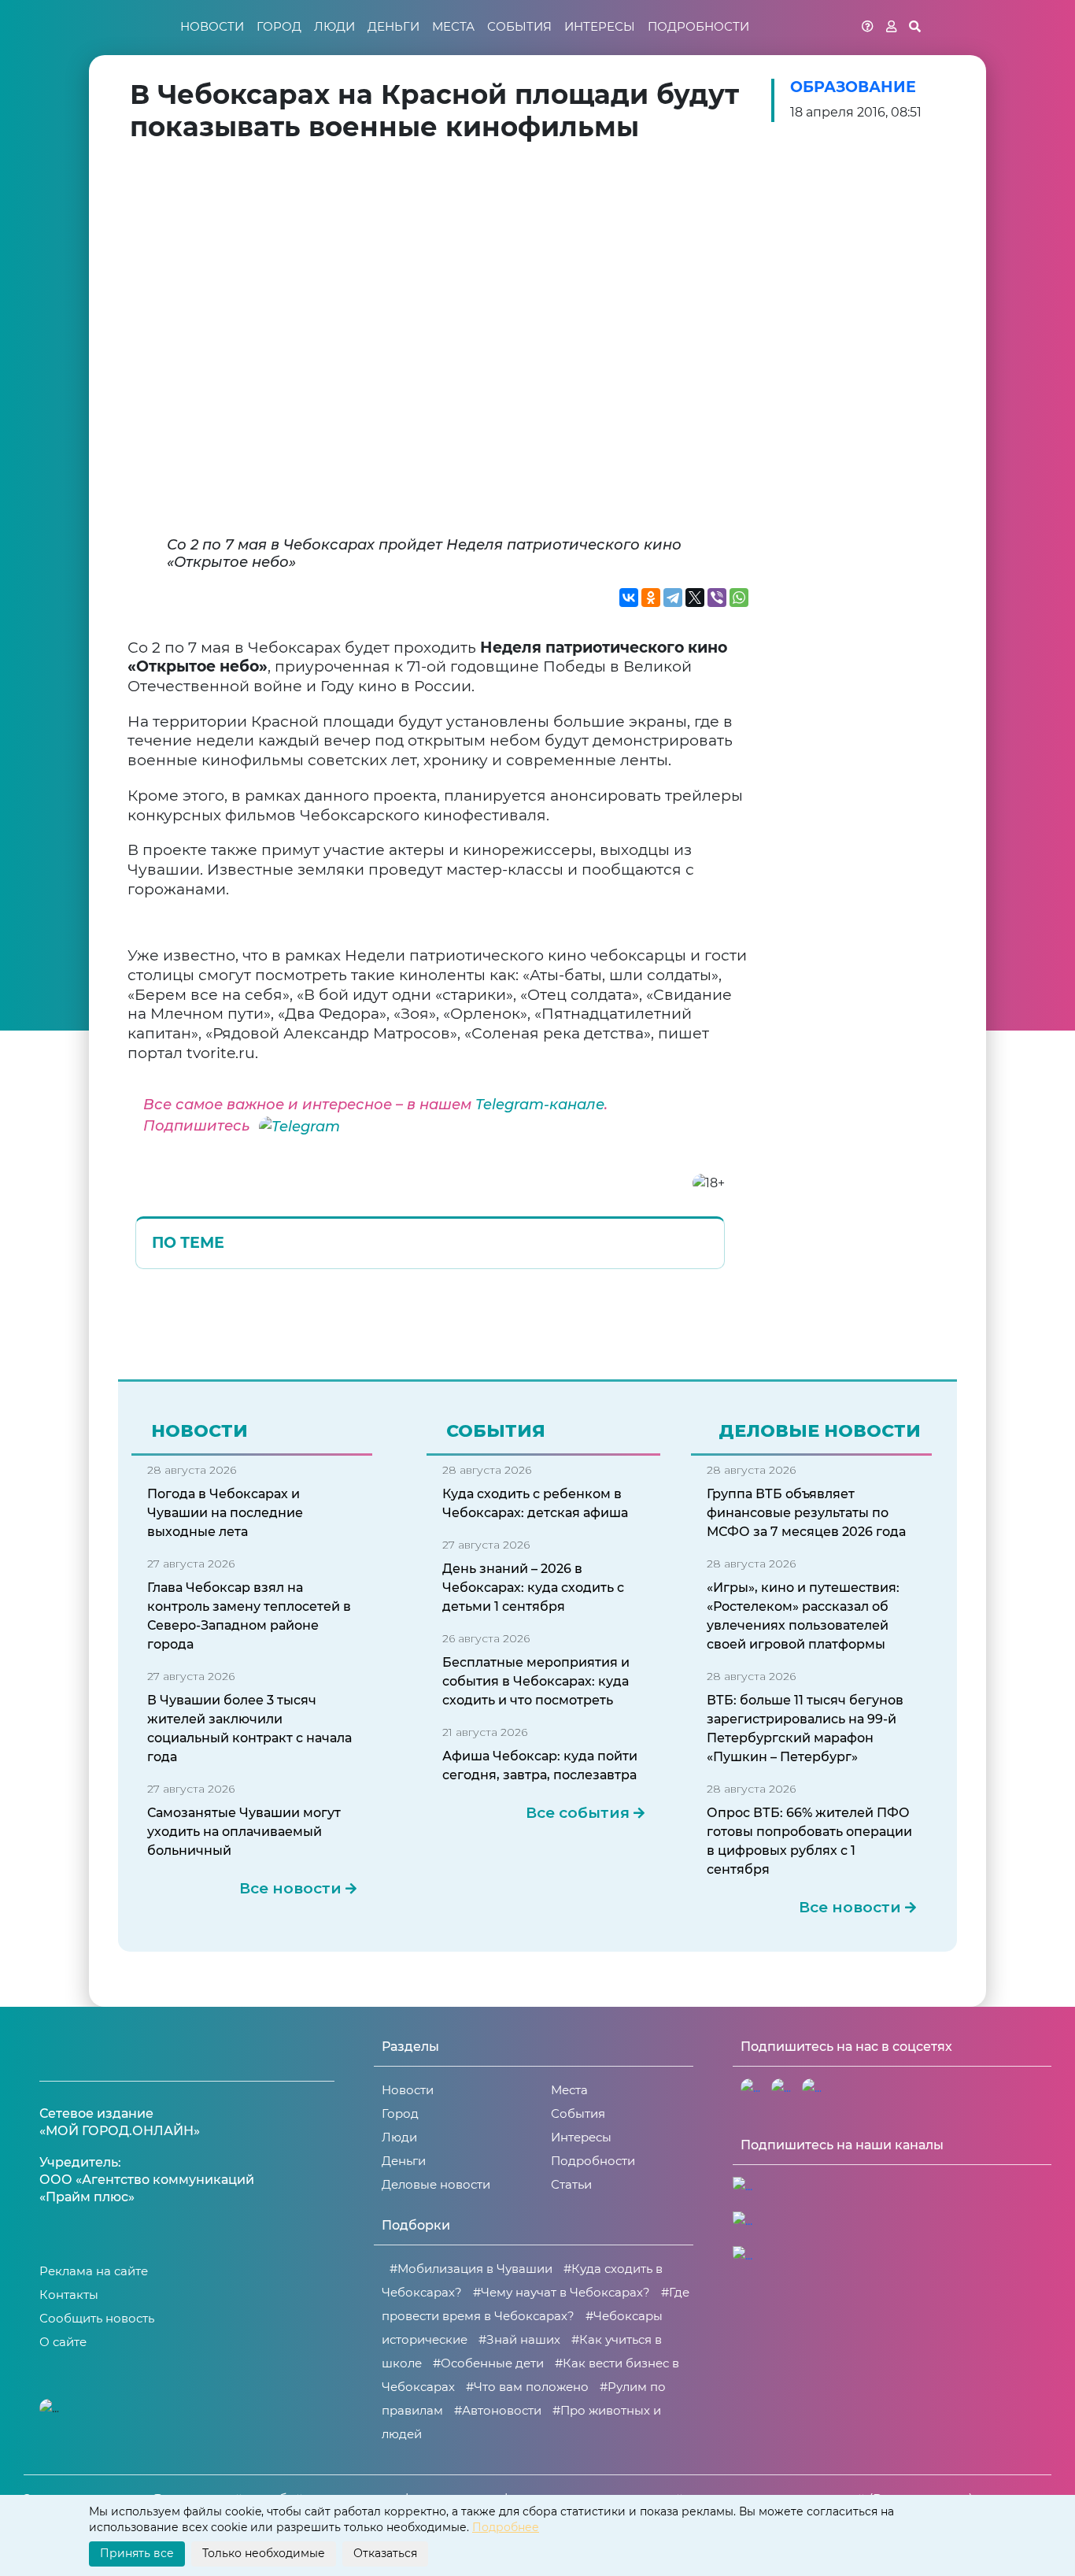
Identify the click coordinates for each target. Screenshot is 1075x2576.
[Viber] (717, 598)
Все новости (290, 1889)
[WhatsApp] (739, 598)
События (519, 26)
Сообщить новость (97, 2318)
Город (279, 26)
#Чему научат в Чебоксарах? (562, 2292)
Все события (578, 1813)
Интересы (600, 26)
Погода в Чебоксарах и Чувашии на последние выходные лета (225, 1513)
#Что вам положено (527, 2387)
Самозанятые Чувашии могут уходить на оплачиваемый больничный (244, 1832)
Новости (212, 26)
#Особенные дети (488, 2363)
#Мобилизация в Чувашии (471, 2269)
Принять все (137, 2553)
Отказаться (385, 2553)
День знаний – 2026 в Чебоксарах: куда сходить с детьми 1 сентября (533, 1588)
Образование (853, 87)
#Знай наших (519, 2339)
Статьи (571, 2184)
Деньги (393, 26)
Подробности (698, 26)
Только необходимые (264, 2553)
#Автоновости (498, 2410)
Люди (334, 26)
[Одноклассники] (651, 598)
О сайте (63, 2342)
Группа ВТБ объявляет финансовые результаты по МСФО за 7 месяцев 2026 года (806, 1513)
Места (453, 26)
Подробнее (506, 2527)
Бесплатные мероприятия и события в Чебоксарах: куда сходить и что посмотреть (536, 1681)
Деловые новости (436, 2184)
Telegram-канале (540, 1105)
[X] (695, 598)
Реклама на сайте (94, 2271)
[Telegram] (673, 598)
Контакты (69, 2295)
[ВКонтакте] (629, 598)
